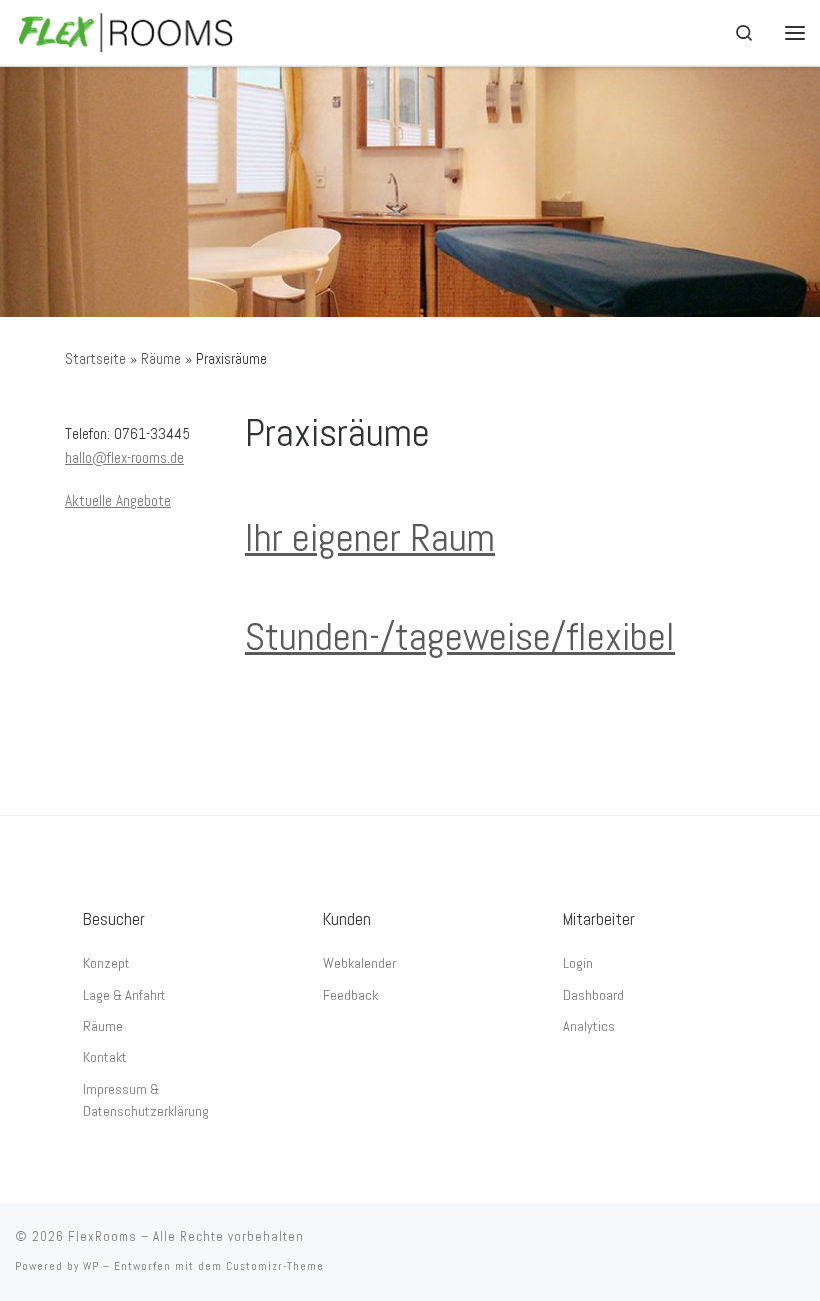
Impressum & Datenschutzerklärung (146, 1100)
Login (578, 963)
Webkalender (359, 963)
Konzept (106, 963)
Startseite (95, 358)
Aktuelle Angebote (118, 500)
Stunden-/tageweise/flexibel (460, 636)
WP (91, 1266)
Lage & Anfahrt (124, 995)
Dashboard (593, 995)
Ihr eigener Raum (370, 537)
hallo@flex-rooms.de (124, 457)
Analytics (589, 1026)
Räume (161, 358)
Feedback (350, 995)
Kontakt (105, 1057)
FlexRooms (102, 1236)
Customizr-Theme (275, 1266)
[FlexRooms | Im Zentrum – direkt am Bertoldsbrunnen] (126, 30)
